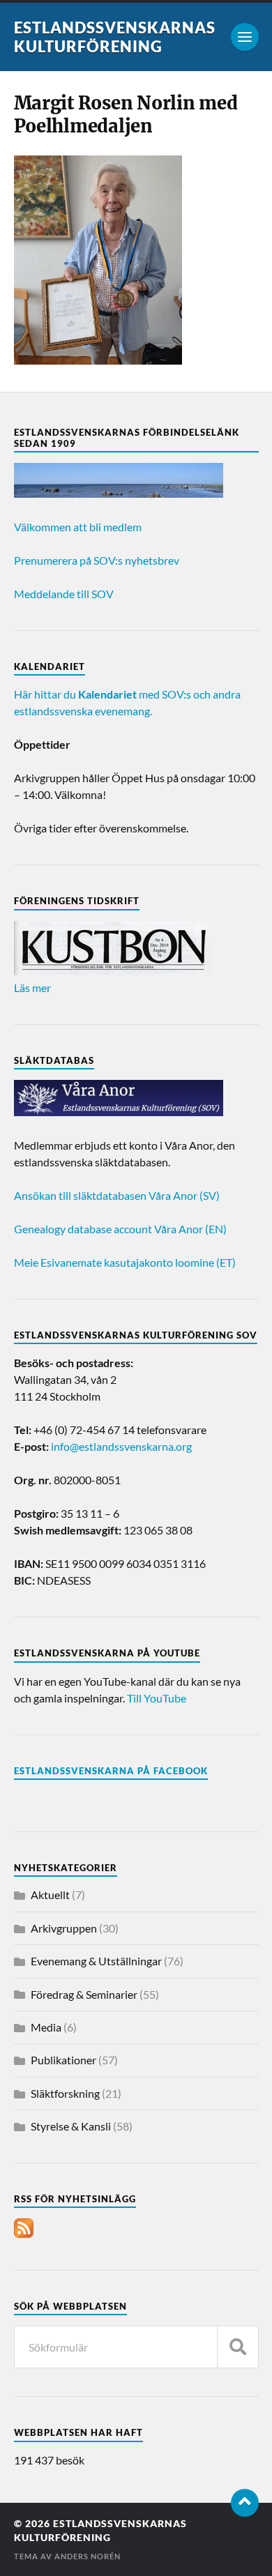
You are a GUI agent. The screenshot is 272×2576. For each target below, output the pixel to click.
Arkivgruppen (64, 1928)
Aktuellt (50, 1895)
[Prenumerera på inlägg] (24, 2233)
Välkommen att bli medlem (78, 527)
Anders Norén (88, 2556)
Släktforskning (65, 2093)
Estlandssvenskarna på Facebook (111, 1771)
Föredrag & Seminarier (84, 1994)
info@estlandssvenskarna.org (121, 1446)
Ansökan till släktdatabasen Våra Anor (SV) (117, 1195)
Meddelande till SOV (64, 594)
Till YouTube (157, 1698)
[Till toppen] (245, 2503)
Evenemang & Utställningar (96, 1961)
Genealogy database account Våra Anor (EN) (120, 1229)
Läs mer (32, 988)
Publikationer (63, 2060)
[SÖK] (238, 2347)
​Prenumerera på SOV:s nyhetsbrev (97, 560)
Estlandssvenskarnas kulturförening (115, 37)
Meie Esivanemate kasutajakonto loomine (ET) (125, 1262)
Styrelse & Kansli (71, 2126)
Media (46, 2027)
